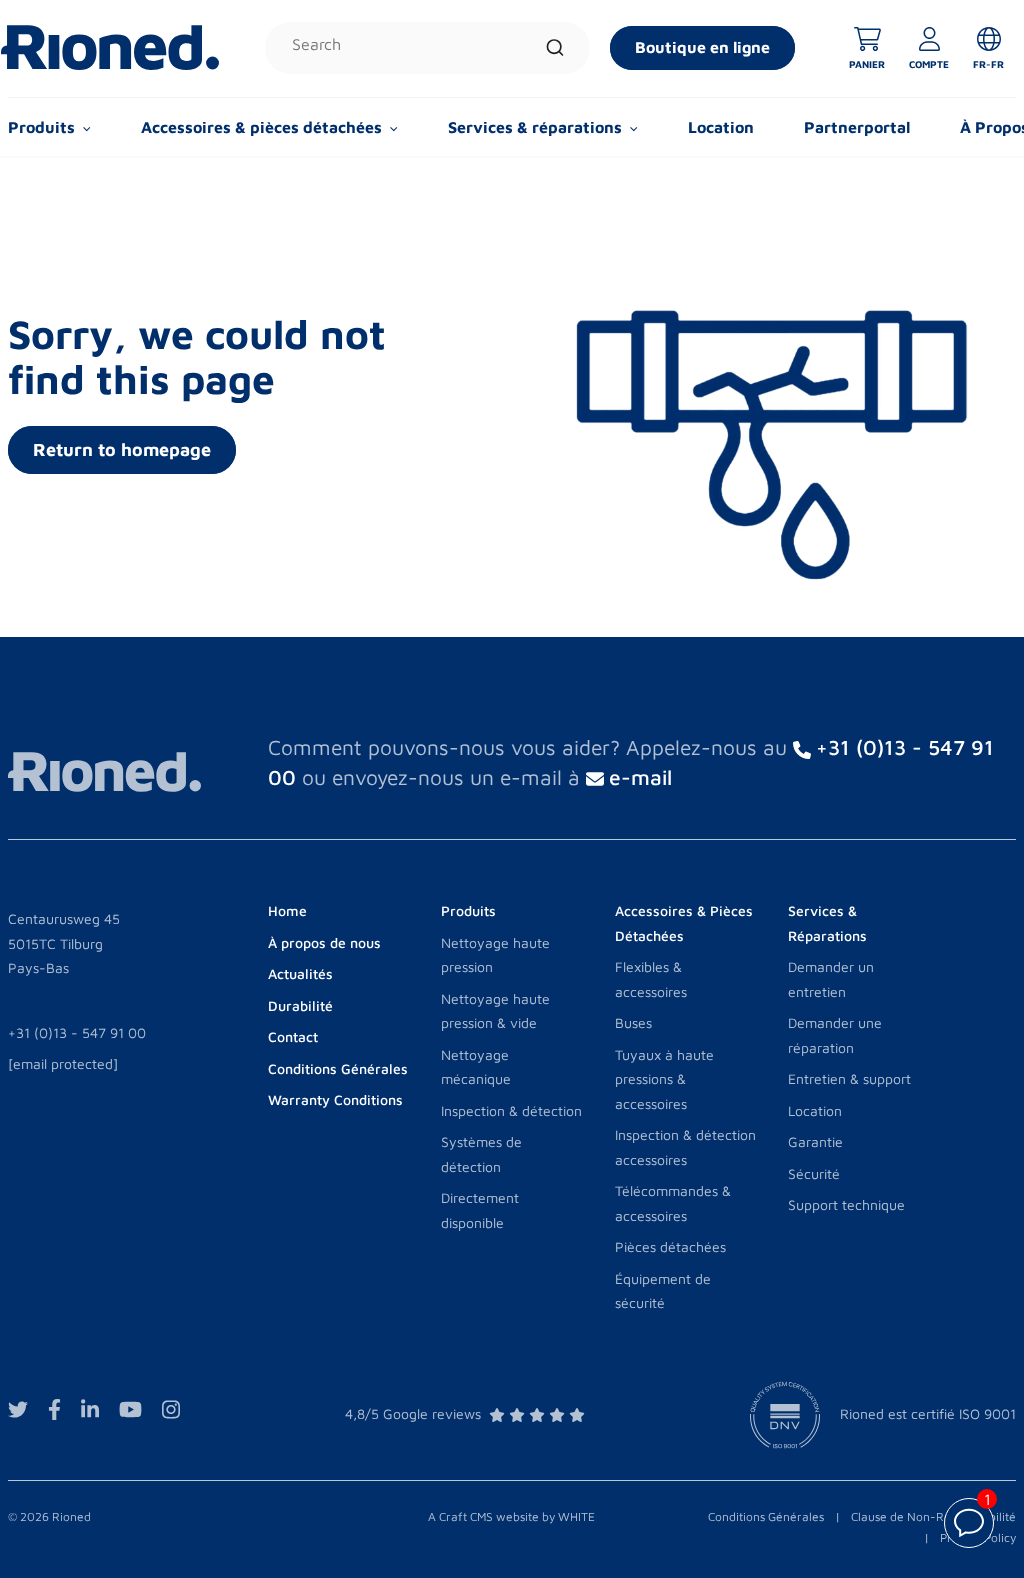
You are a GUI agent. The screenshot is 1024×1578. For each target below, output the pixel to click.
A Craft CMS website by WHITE (511, 1516)
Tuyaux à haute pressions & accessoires (664, 1079)
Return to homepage (122, 449)
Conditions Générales (766, 1516)
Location (721, 127)
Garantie (815, 1141)
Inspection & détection (511, 1110)
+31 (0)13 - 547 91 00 (77, 1032)
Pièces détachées (670, 1246)
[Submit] (555, 48)
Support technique (846, 1204)
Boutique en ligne (702, 47)
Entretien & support (849, 1078)
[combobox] (427, 48)
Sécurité (814, 1173)
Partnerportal (857, 127)
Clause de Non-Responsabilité (933, 1516)
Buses (633, 1022)
